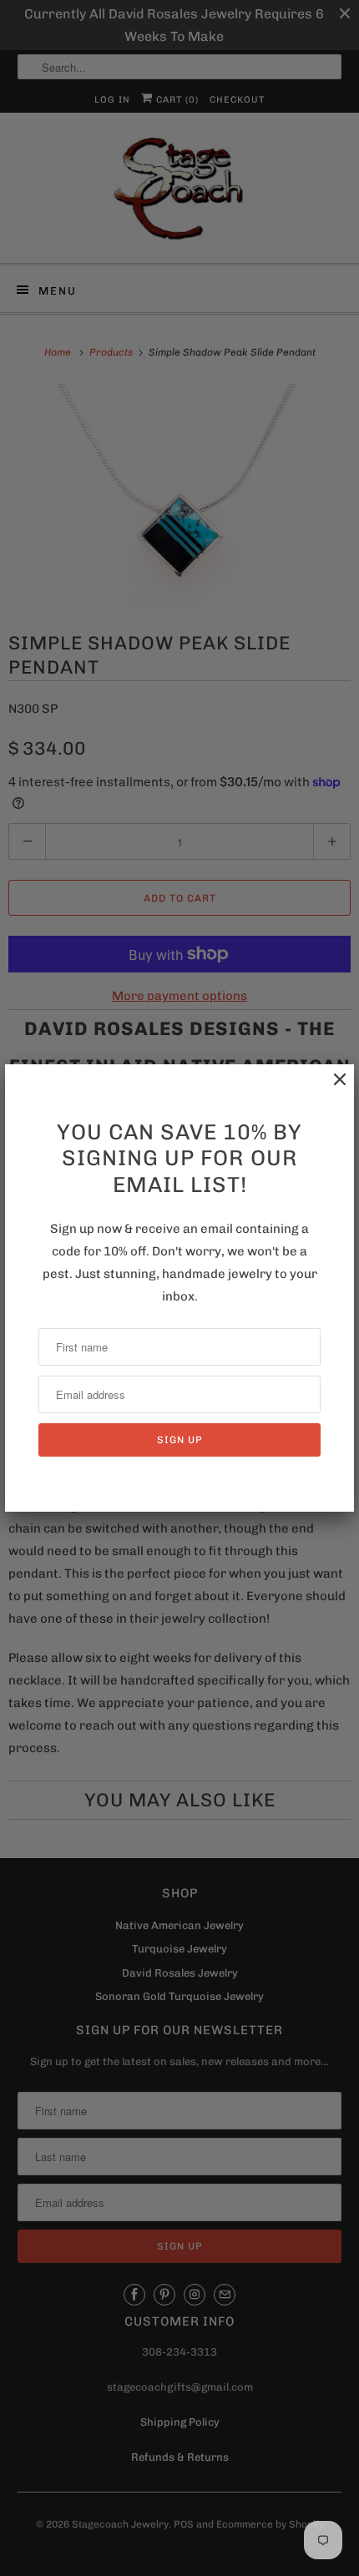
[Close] (331, 1088)
